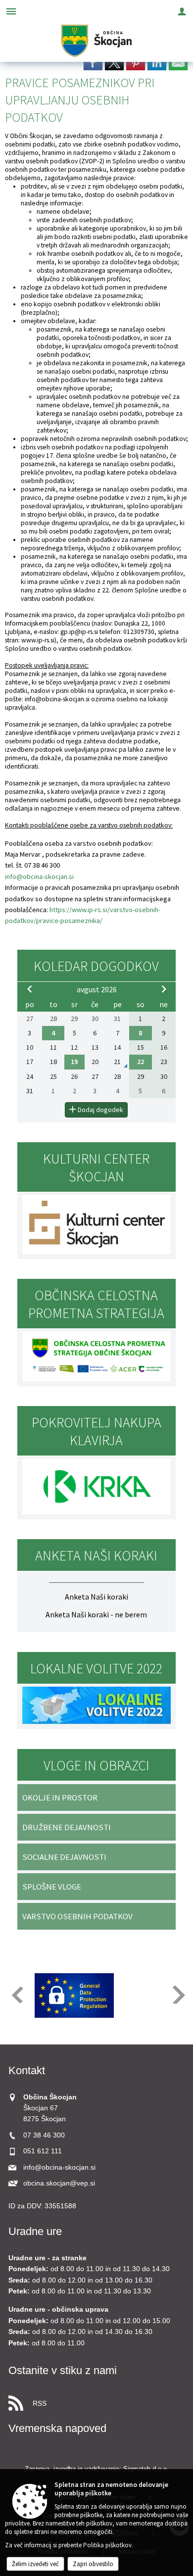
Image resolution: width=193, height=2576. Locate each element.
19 (74, 1062)
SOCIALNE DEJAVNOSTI (64, 1857)
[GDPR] (74, 1995)
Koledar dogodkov (96, 966)
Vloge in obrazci (96, 1765)
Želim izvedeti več (35, 2564)
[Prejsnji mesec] (30, 989)
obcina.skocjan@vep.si (59, 2183)
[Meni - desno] (182, 11)
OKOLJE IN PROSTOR (60, 1798)
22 (141, 1062)
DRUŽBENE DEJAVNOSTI (67, 1827)
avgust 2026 (97, 989)
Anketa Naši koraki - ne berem (96, 1614)
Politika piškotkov (107, 2545)
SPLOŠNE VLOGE (52, 1887)
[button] (17, 1995)
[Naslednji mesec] (164, 989)
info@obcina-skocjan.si (57, 699)
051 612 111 (43, 2151)
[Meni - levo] (11, 11)
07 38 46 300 (44, 2135)
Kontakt (27, 2070)
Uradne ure (35, 2231)
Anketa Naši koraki (96, 1597)
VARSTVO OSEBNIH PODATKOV (77, 1916)
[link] (93, 62)
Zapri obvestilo (93, 2564)
